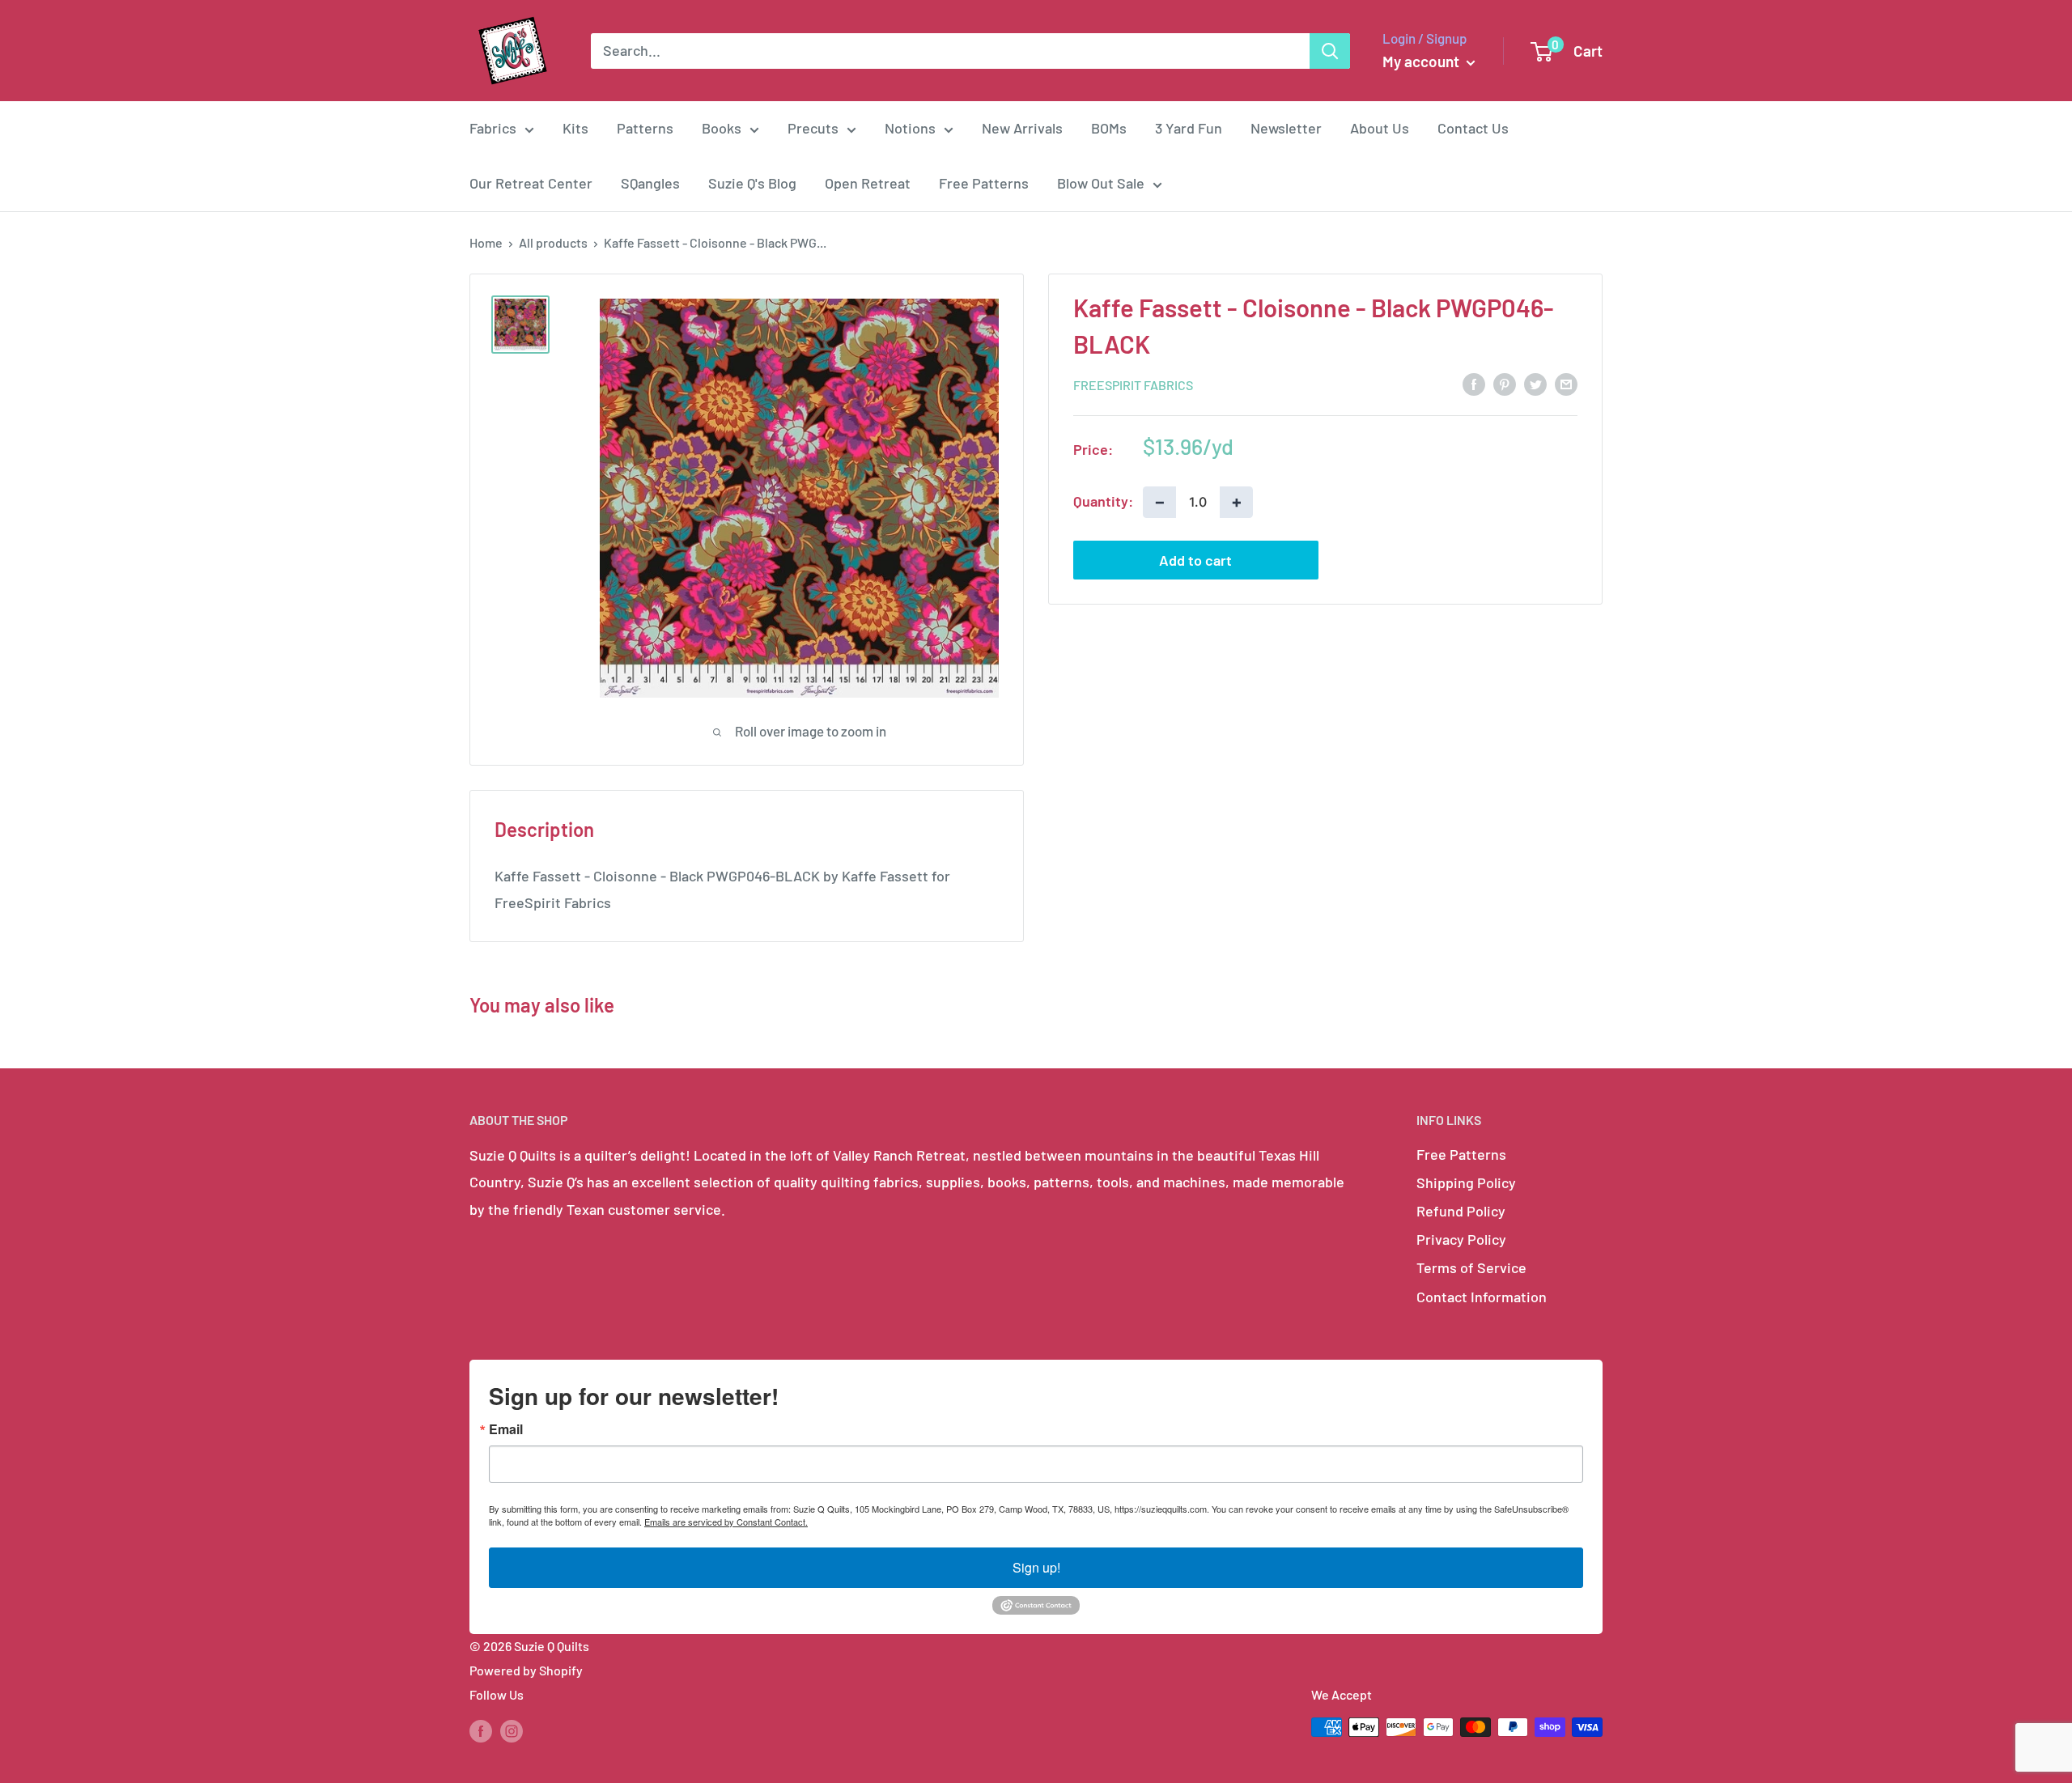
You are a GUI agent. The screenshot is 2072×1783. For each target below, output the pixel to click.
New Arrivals (1022, 128)
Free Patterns (984, 183)
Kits (575, 128)
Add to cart (1195, 559)
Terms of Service (1471, 1267)
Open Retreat (868, 183)
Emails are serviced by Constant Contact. (726, 1522)
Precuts (813, 128)
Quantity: (1103, 501)
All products (553, 242)
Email (506, 1429)
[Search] (1330, 51)
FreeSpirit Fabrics (1133, 384)
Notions (910, 128)
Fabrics (493, 128)
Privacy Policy (1461, 1239)
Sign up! (1036, 1567)
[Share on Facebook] (1474, 384)
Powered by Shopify (526, 1670)
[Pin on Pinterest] (1505, 384)
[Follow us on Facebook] (481, 1730)
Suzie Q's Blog (752, 183)
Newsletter (1286, 128)
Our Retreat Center (531, 183)
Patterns (645, 128)
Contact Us (1473, 128)
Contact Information (1482, 1297)
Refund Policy (1461, 1211)
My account (1422, 61)
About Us (1380, 128)
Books (722, 128)
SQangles (650, 183)
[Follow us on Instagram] (512, 1730)
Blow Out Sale (1101, 183)
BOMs (1109, 128)
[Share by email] (1566, 384)
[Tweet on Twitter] (1535, 384)
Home (486, 242)
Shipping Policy (1466, 1182)
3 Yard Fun (1189, 128)
